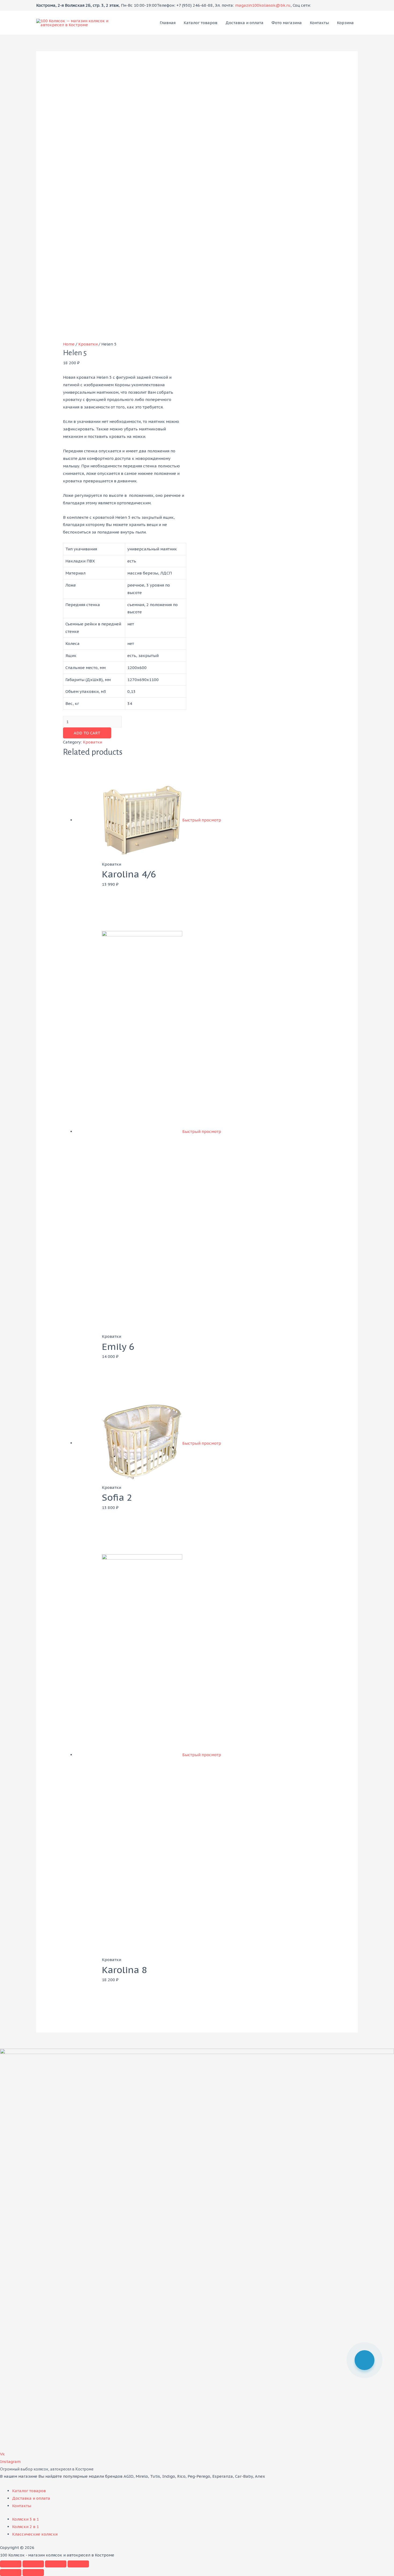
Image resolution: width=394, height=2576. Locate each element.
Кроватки (88, 344)
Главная (168, 23)
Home (69, 344)
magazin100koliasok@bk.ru (263, 5)
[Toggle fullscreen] (56, 2564)
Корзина (345, 23)
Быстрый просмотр (202, 820)
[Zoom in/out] (78, 2564)
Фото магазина (287, 23)
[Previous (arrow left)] (11, 2573)
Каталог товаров (200, 23)
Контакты (319, 23)
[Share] (33, 2564)
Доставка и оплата (244, 23)
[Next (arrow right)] (33, 2573)
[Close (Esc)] (11, 2564)
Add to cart (87, 733)
